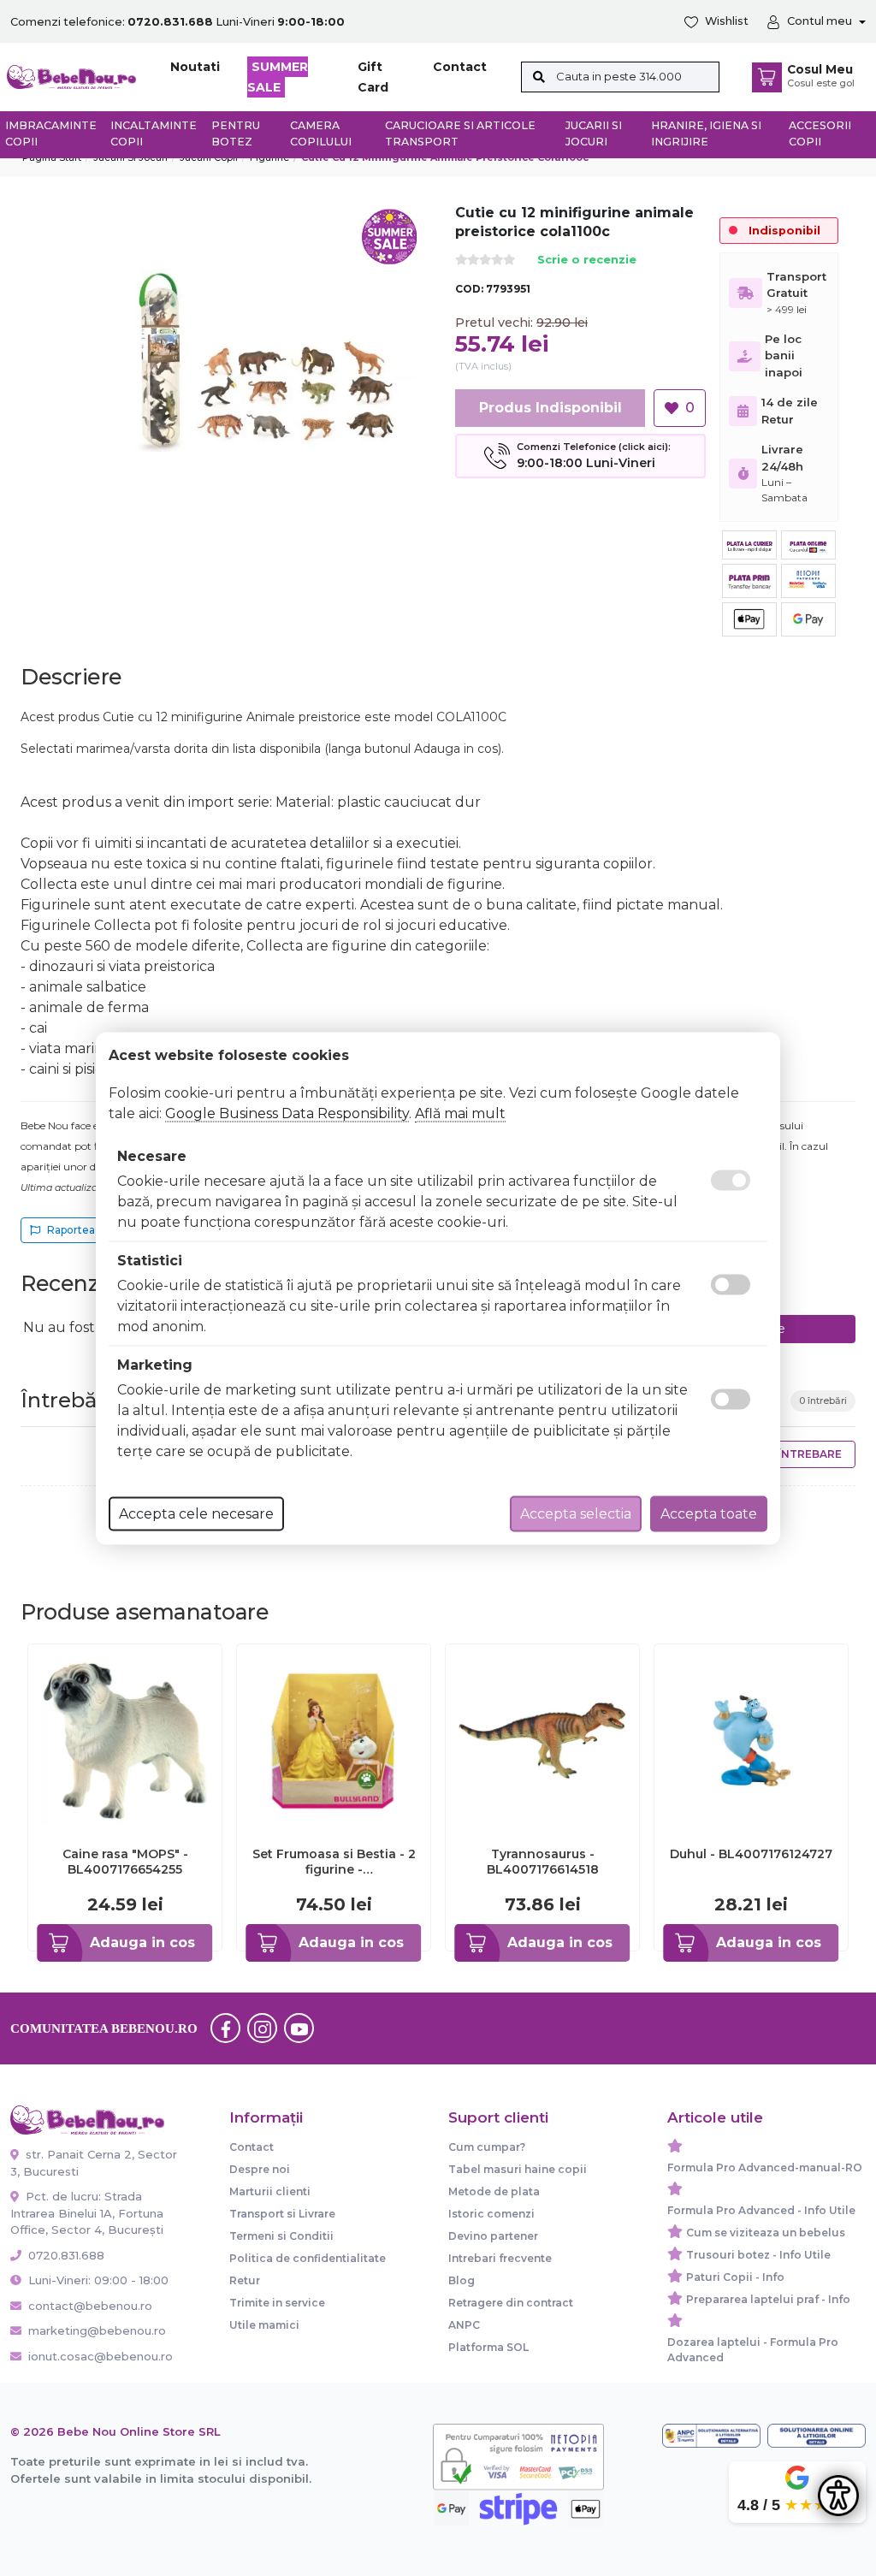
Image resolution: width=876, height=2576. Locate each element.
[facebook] (226, 2028)
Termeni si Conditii (281, 2236)
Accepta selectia (576, 1513)
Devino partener (493, 2236)
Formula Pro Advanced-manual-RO (765, 2167)
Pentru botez (236, 133)
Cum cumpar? (487, 2147)
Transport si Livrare (282, 2214)
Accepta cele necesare (196, 1513)
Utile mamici (264, 2325)
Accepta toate (709, 1513)
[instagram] (263, 2028)
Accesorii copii (820, 133)
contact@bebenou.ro (90, 2306)
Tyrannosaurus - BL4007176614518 (543, 1862)
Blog (462, 2280)
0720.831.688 (65, 2255)
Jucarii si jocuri (594, 133)
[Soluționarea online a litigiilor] (817, 2436)
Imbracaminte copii (51, 133)
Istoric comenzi (491, 2214)
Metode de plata (494, 2191)
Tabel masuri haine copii (518, 2169)
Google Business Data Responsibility (287, 1113)
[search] (539, 77)
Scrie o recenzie (587, 261)
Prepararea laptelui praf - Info (768, 2299)
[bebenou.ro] (71, 76)
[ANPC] (711, 2436)
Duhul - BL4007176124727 (751, 1854)
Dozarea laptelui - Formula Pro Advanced (753, 2350)
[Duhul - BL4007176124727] (751, 1740)
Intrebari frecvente (500, 2258)
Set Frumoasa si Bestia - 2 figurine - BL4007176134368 (334, 1862)
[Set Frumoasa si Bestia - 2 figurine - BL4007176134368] (334, 1740)
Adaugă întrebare (784, 1454)
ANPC (464, 2325)
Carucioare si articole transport (460, 133)
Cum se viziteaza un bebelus (766, 2233)
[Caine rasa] (125, 1740)
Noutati (195, 67)
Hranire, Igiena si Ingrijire (706, 133)
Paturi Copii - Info (735, 2277)
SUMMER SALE (278, 77)
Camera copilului (321, 133)
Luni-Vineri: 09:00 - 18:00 (97, 2280)
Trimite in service (277, 2303)
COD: (469, 289)
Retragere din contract (511, 2303)
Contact (460, 67)
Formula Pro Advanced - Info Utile (761, 2210)
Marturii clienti (270, 2191)
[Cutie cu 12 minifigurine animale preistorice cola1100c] (272, 360)
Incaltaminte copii (154, 133)
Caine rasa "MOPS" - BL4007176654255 (125, 1862)
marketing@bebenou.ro (97, 2330)
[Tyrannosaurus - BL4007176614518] (542, 1740)
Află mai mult (460, 1113)
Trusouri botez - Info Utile (758, 2255)
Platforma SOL (488, 2347)
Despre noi (260, 2169)
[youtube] (299, 2028)
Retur (245, 2280)
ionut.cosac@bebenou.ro (101, 2356)
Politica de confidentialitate (308, 2258)
